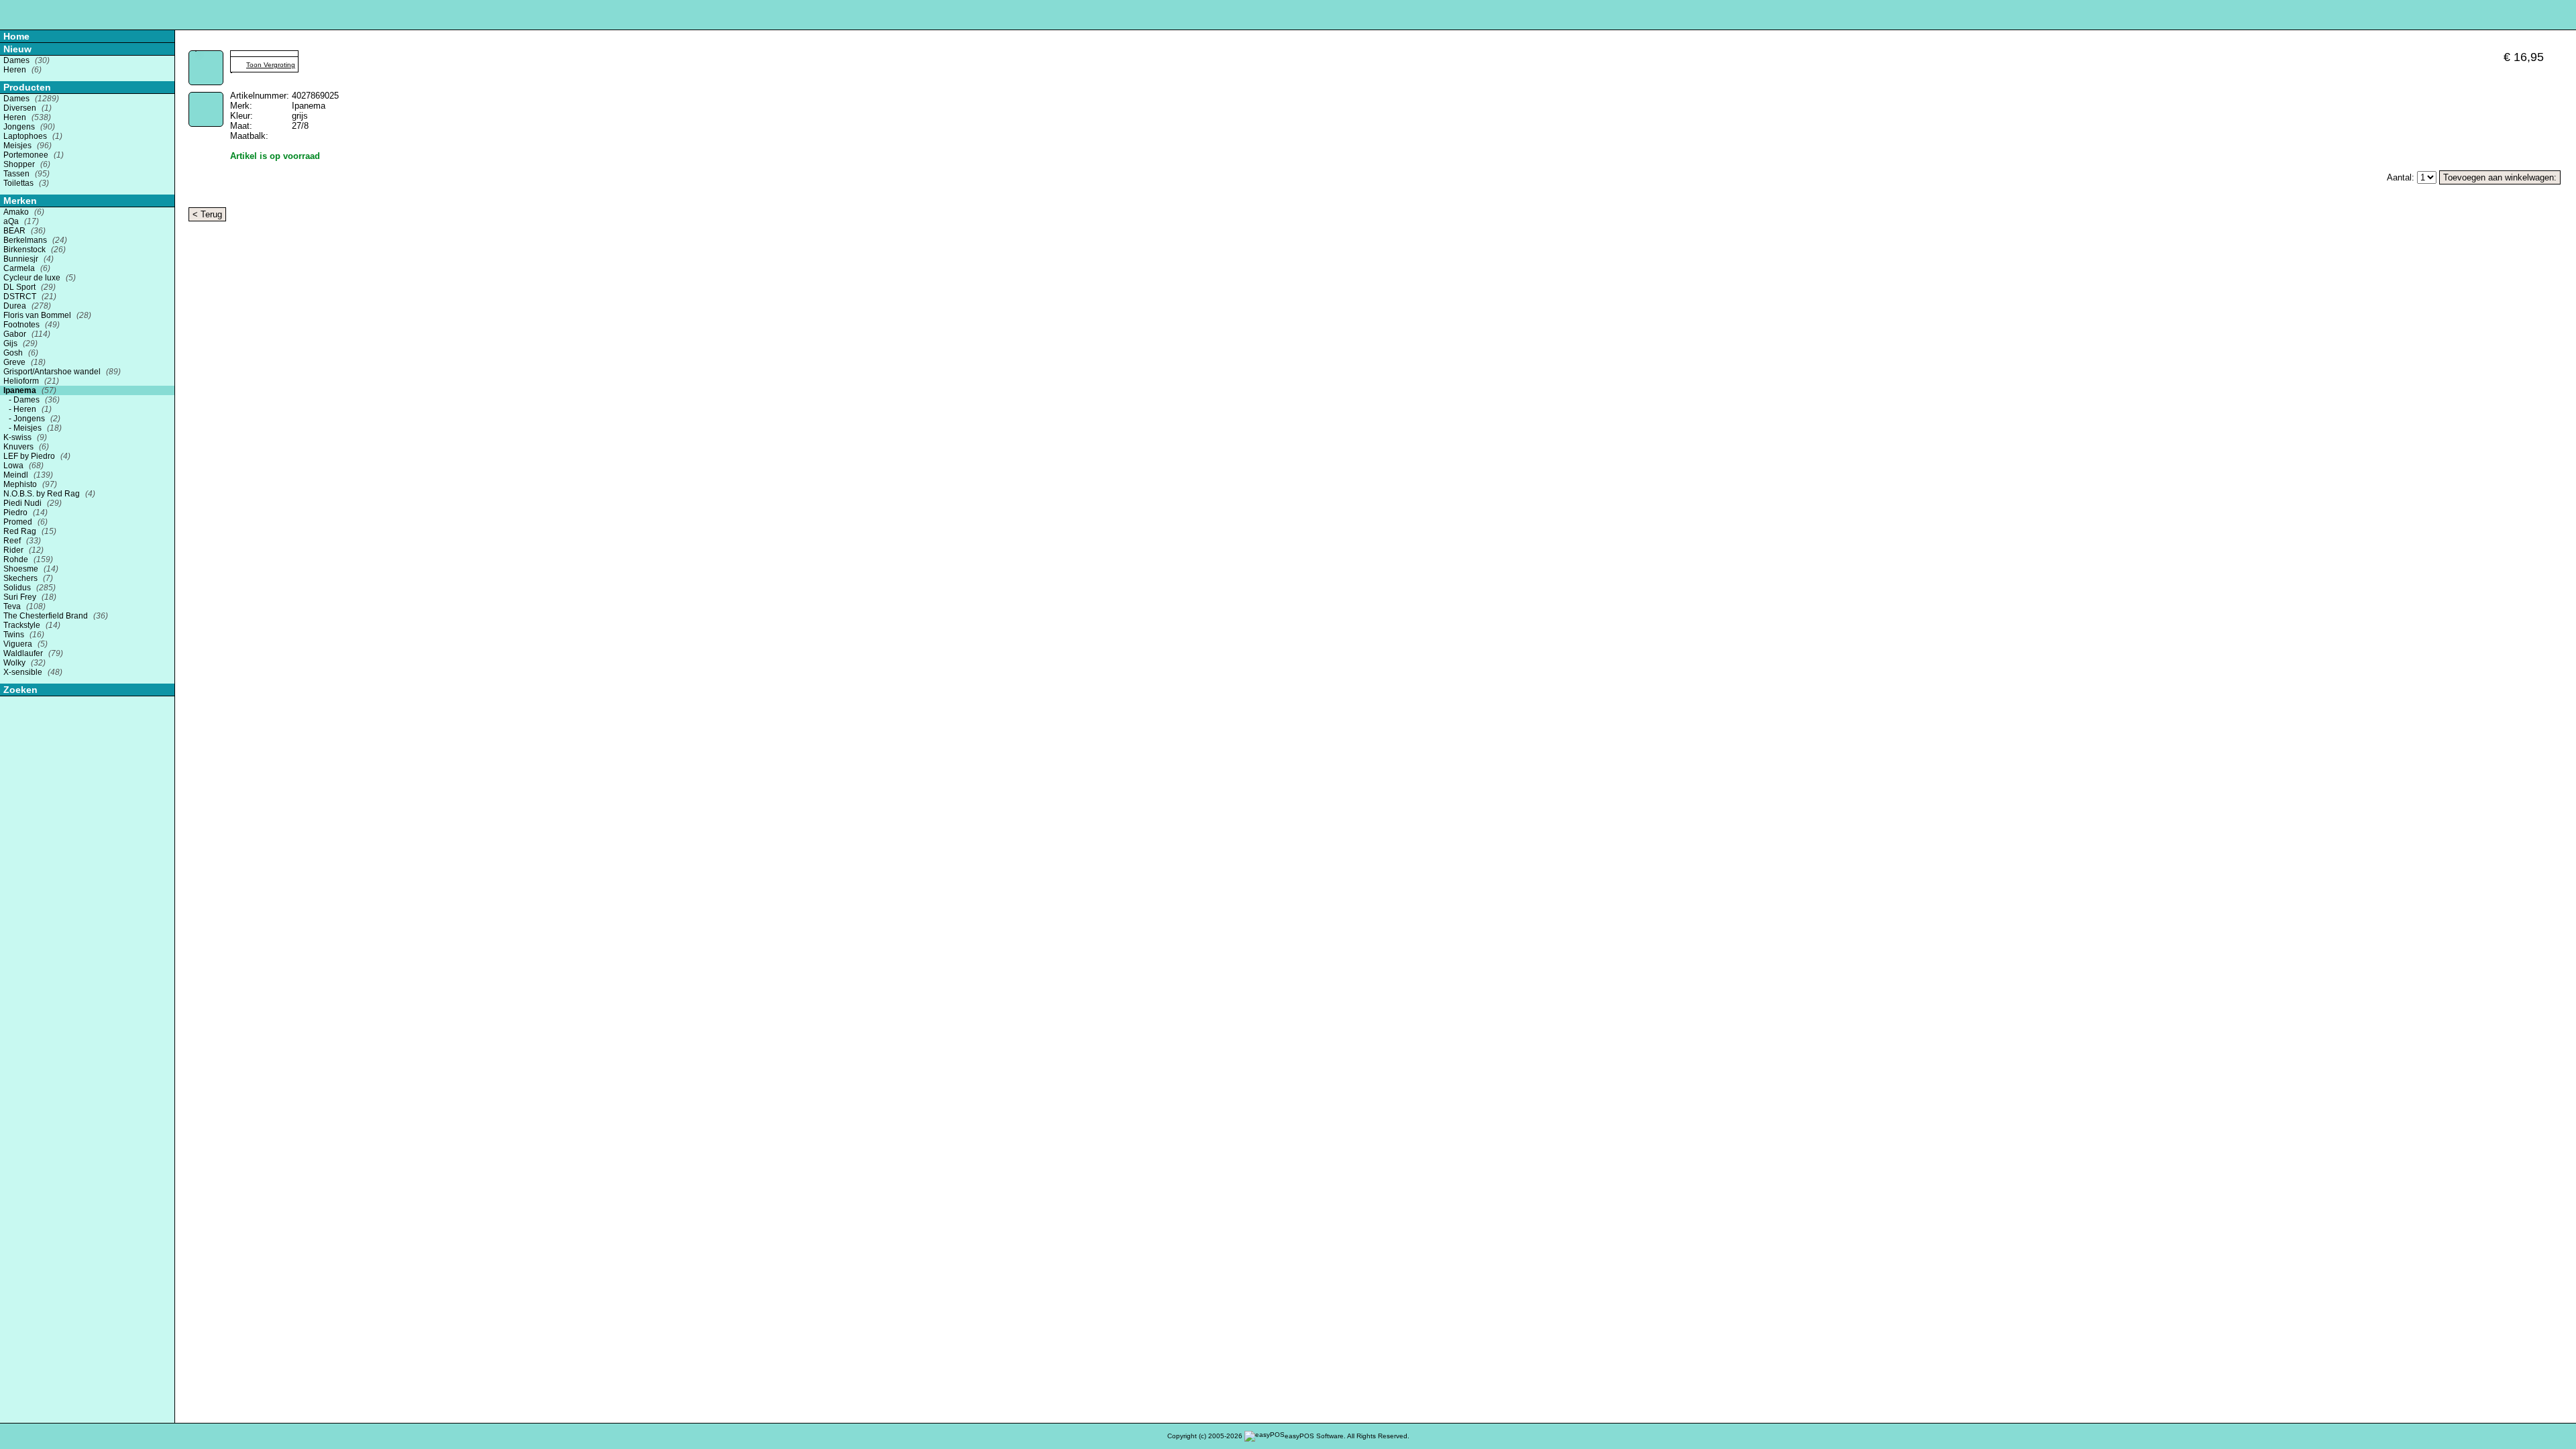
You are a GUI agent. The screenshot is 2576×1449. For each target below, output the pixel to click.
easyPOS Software (1314, 1436)
